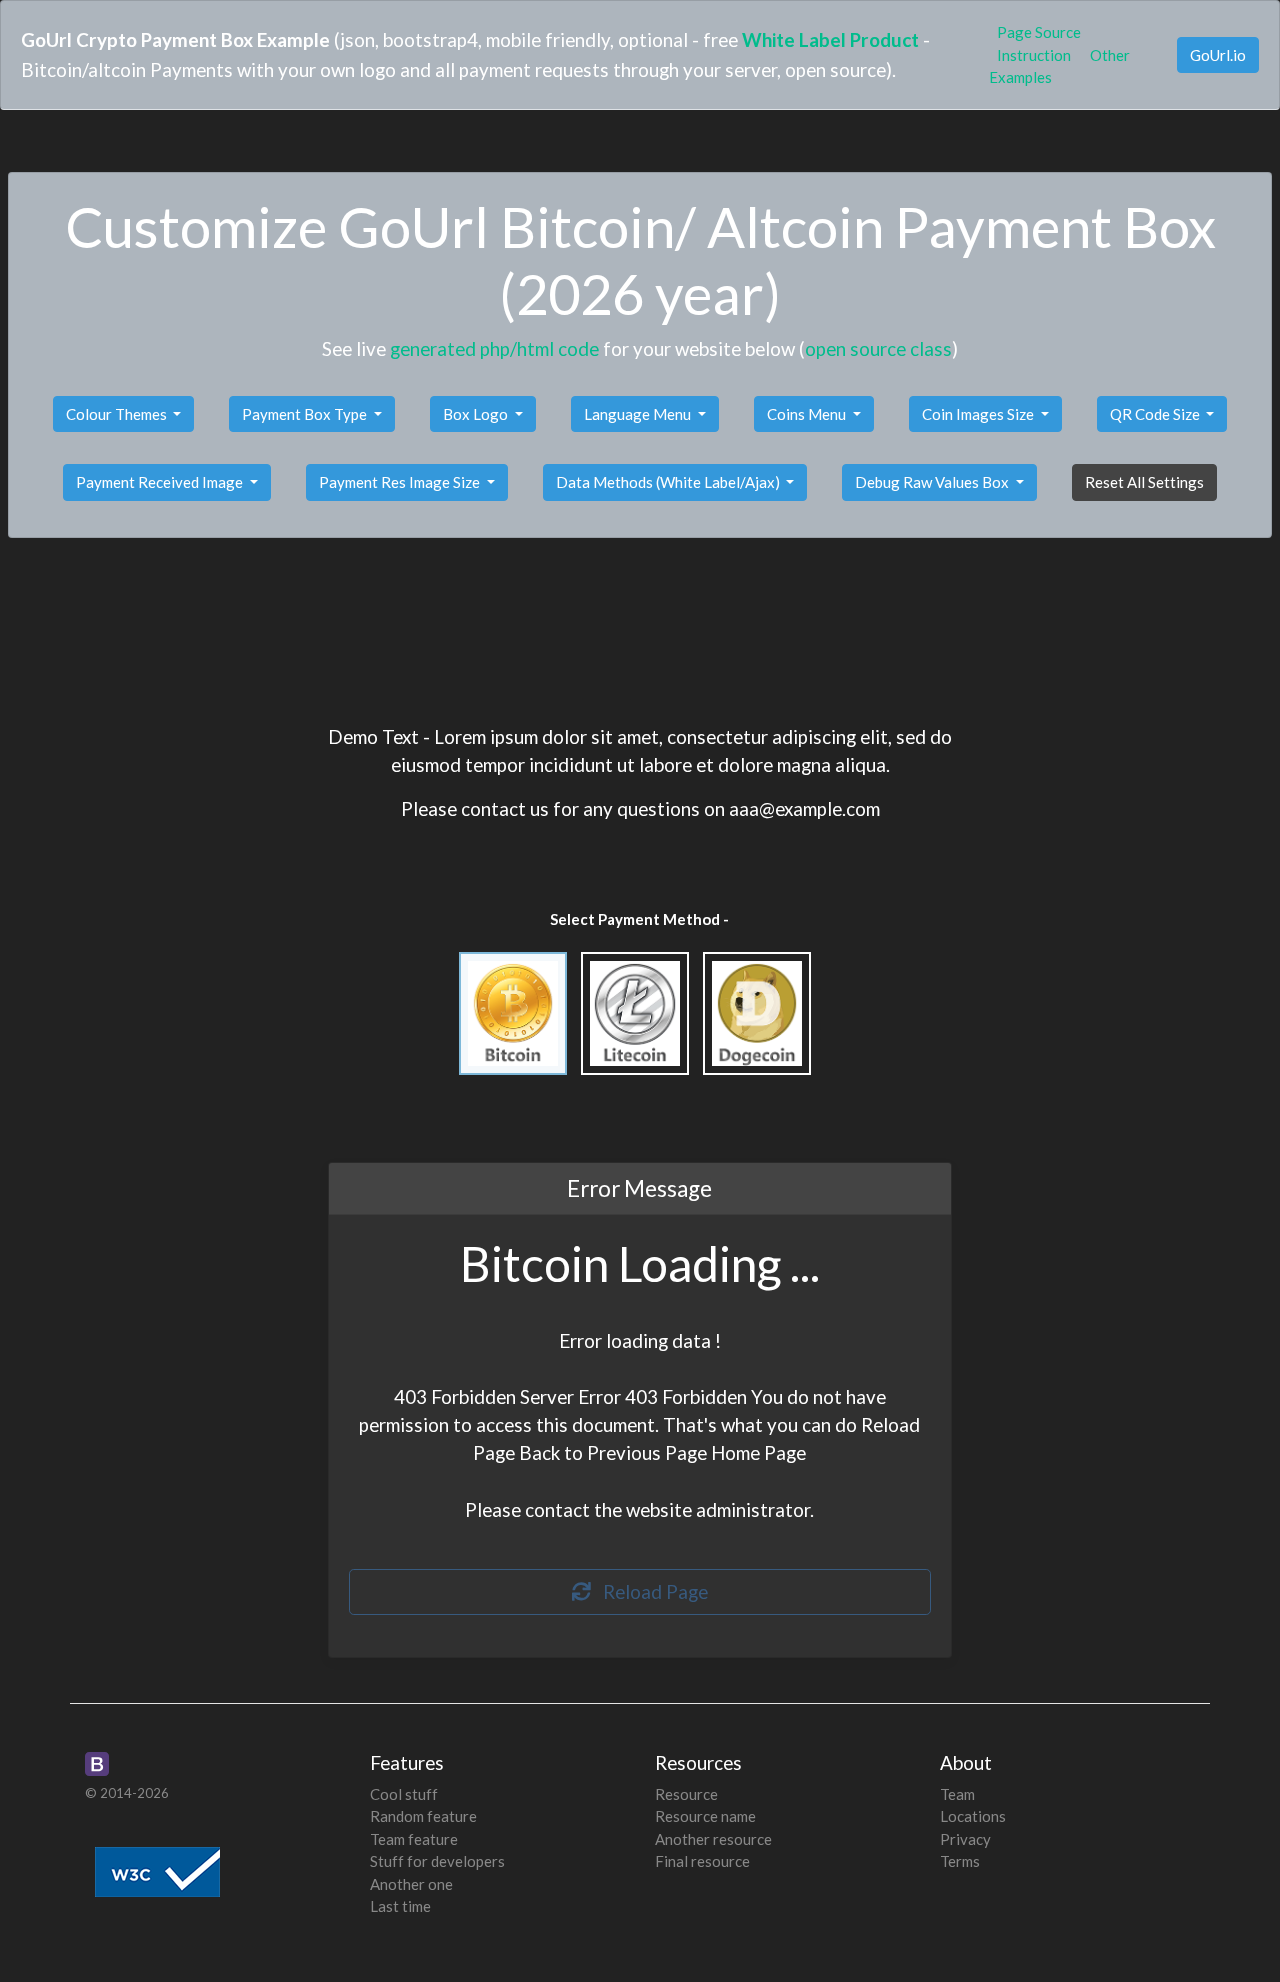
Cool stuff (404, 1794)
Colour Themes (118, 414)
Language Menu (639, 414)
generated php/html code (494, 348)
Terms (960, 1861)
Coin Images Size (979, 414)
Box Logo (477, 414)
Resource (686, 1794)
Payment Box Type (306, 414)
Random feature (423, 1816)
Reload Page (649, 1591)
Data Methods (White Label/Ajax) (669, 482)
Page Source (1039, 32)
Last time (400, 1906)
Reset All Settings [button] (1144, 482)
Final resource (702, 1861)
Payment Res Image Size (401, 482)
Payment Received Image (161, 482)
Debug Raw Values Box (933, 482)
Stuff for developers (437, 1861)
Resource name (705, 1816)
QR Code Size (1156, 414)
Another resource (713, 1839)
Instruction (1034, 55)
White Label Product (830, 39)
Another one (411, 1884)
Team (957, 1794)
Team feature (414, 1839)
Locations (973, 1816)
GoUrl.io (1218, 55)
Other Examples (1059, 66)
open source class (878, 348)
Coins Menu (808, 414)
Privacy (965, 1839)
